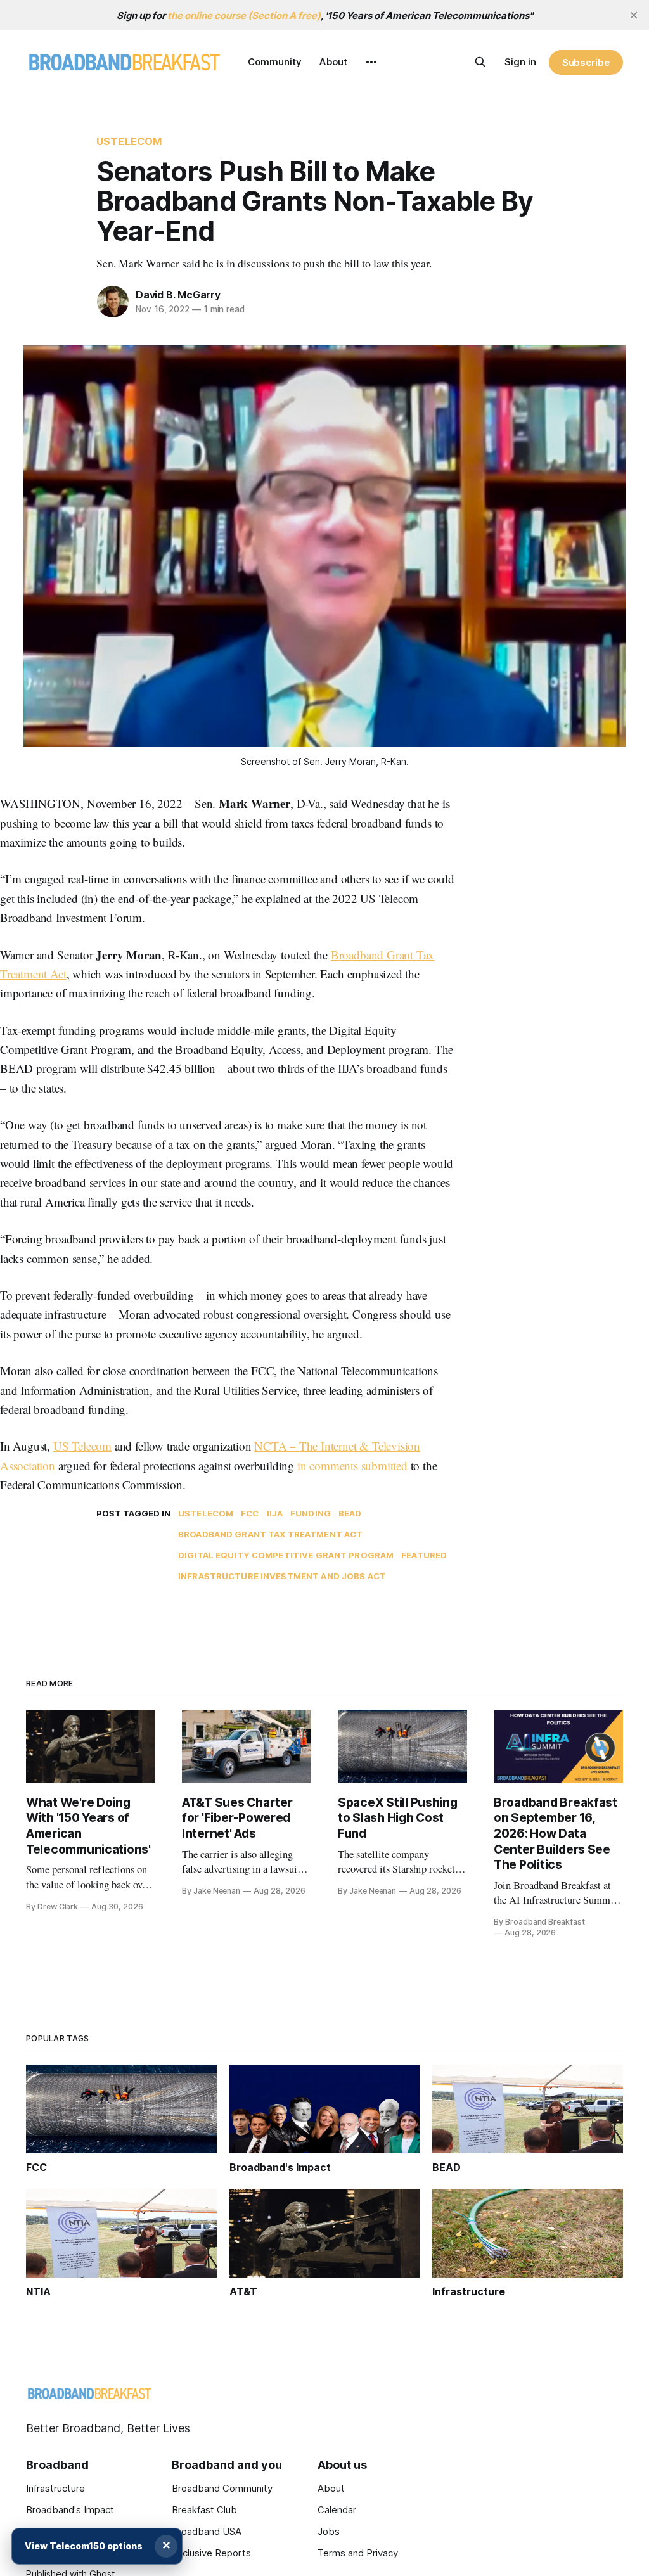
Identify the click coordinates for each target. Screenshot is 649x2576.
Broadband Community (222, 2488)
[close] (634, 15)
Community (275, 62)
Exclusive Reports (211, 2553)
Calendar (337, 2510)
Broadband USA (207, 2531)
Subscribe (586, 62)
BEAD (350, 1513)
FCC (250, 1513)
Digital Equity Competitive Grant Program (286, 1555)
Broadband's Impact (70, 2510)
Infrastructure (55, 2488)
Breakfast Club (204, 2510)
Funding (311, 1513)
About (333, 62)
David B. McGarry (178, 295)
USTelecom (129, 141)
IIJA (275, 1513)
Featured (424, 1555)
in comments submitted (352, 1465)
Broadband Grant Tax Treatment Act (270, 1534)
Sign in (520, 62)
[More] (371, 62)
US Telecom (82, 1446)
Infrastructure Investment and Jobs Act (282, 1576)
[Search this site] (480, 62)
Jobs (329, 2531)
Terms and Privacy (358, 2553)
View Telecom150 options (84, 2546)
